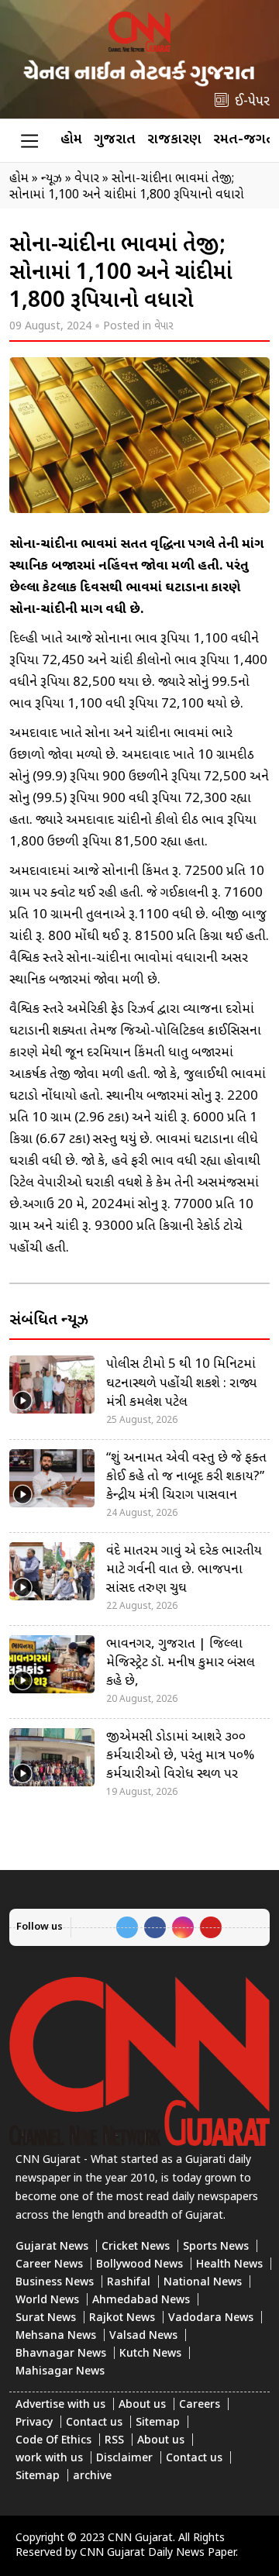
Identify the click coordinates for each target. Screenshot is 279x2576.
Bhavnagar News (61, 2354)
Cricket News (136, 2247)
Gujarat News (52, 2247)
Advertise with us (60, 2405)
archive (92, 2476)
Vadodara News (211, 2318)
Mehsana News (56, 2336)
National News (203, 2283)
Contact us (94, 2423)
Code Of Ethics (53, 2441)
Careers (200, 2405)
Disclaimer (124, 2459)
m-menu (29, 140)
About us (142, 2405)
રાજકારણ (174, 140)
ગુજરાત (115, 140)
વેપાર (164, 327)
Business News (55, 2283)
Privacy (34, 2423)
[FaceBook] (155, 1927)
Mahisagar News (60, 2372)
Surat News (46, 2318)
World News (47, 2300)
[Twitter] (127, 1927)
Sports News (216, 2247)
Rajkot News (122, 2318)
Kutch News (150, 2354)
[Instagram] (183, 1927)
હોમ (71, 140)
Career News (49, 2265)
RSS (114, 2441)
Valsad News (143, 2336)
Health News (229, 2265)
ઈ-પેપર (252, 102)
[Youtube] (211, 1927)
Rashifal (129, 2283)
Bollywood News (139, 2265)
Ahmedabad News (141, 2300)
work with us (49, 2459)
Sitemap (158, 2423)
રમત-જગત (244, 140)
